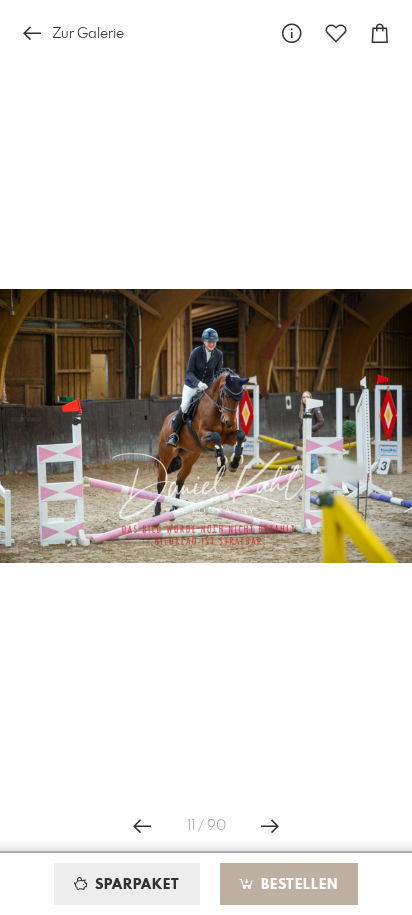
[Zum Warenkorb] (380, 33)
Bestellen (297, 885)
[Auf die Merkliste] (336, 33)
